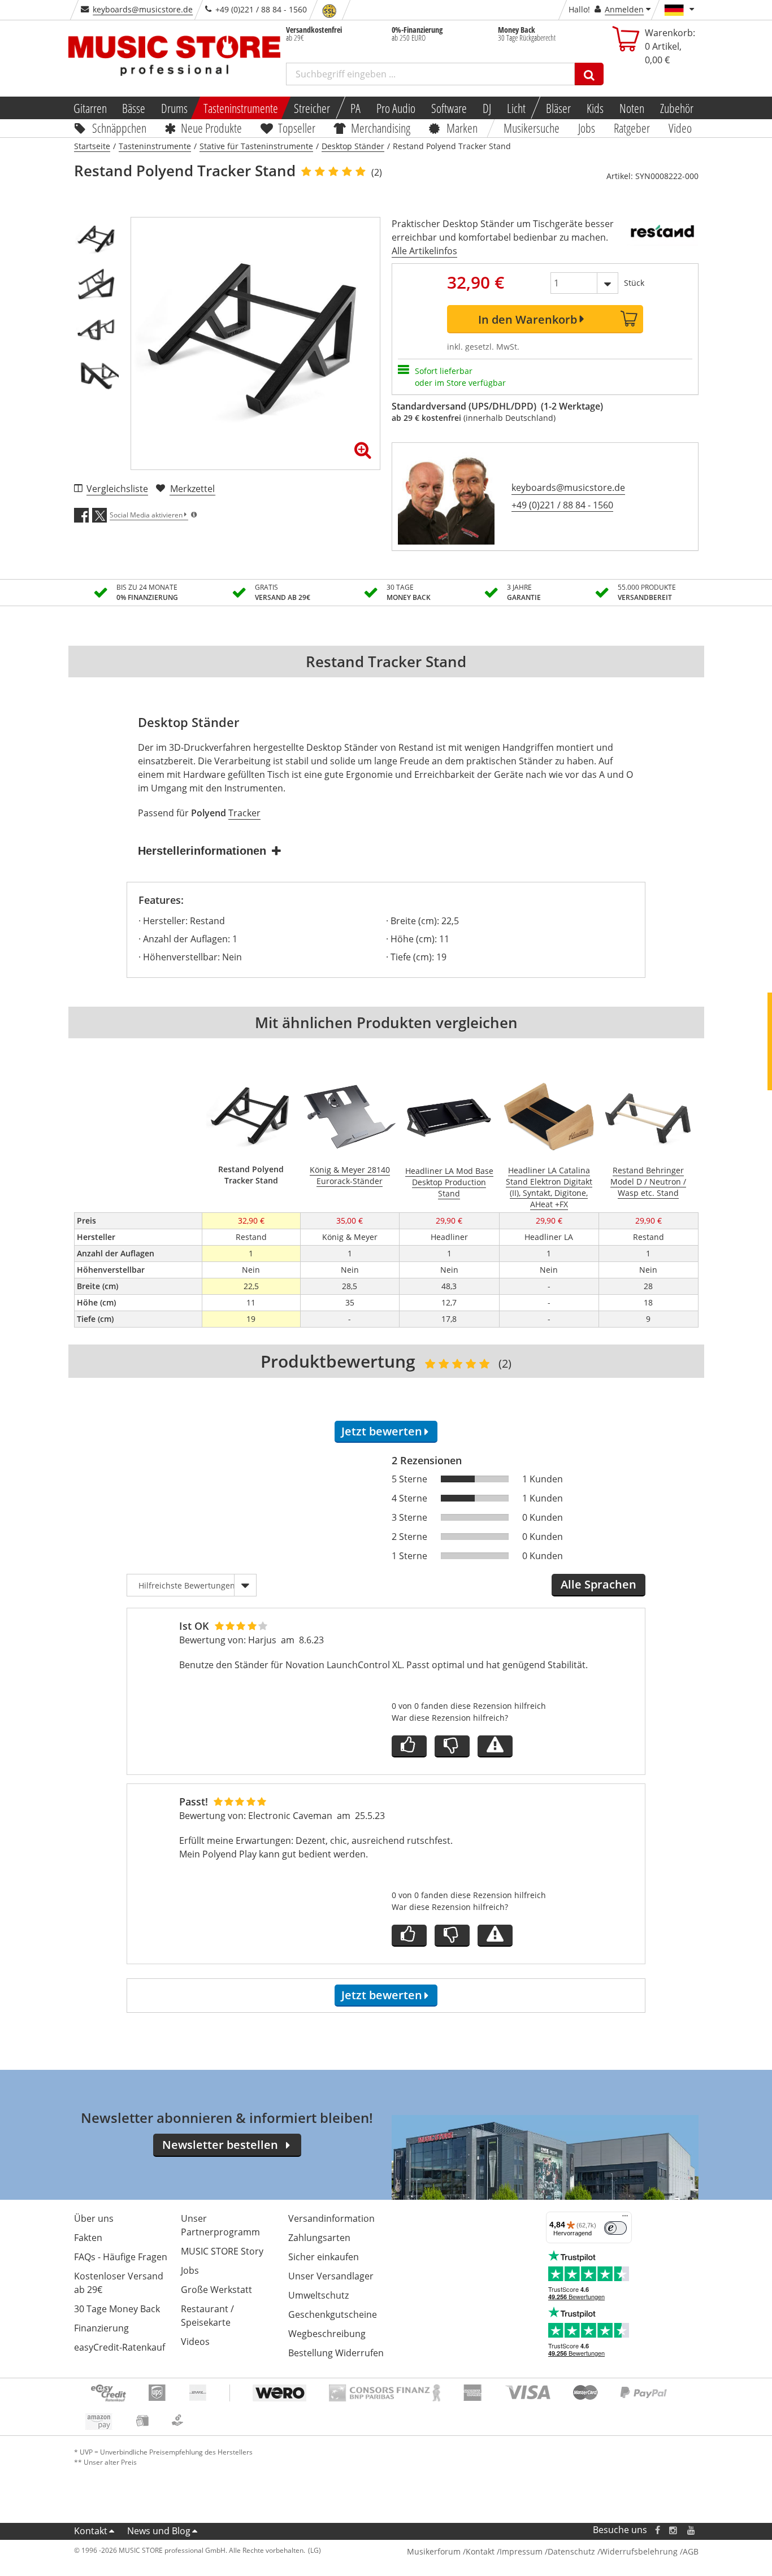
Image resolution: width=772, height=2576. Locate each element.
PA (355, 108)
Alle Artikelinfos (424, 251)
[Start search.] (589, 74)
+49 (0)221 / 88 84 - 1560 (562, 505)
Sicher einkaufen (324, 2257)
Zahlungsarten (319, 2238)
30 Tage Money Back (117, 2309)
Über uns (94, 2218)
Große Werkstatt (216, 2290)
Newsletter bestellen (220, 2145)
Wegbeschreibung (327, 2334)
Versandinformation (331, 2218)
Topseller (297, 128)
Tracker (244, 813)
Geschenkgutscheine (333, 2314)
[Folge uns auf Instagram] (674, 2530)
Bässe (134, 108)
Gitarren (90, 108)
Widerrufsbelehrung (639, 2551)
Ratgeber (632, 128)
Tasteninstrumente (241, 108)
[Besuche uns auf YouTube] (692, 2530)
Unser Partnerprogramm (220, 2225)
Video (680, 128)
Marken (462, 128)
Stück (634, 283)
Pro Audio (396, 108)
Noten (632, 108)
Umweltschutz (318, 2295)
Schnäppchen (119, 128)
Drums (174, 108)
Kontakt (91, 2531)
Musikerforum (434, 2551)
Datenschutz (571, 2551)
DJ (487, 108)
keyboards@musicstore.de (143, 9)
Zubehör (677, 108)
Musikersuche (532, 128)
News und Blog (159, 2531)
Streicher (312, 108)
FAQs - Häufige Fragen (121, 2257)
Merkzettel (192, 489)
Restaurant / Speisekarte (207, 2316)
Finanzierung (101, 2328)
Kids (595, 108)
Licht (516, 108)
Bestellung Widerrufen (336, 2353)
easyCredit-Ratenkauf (120, 2347)
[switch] (615, 2228)
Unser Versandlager (331, 2276)
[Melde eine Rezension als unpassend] (495, 1746)
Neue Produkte (211, 128)
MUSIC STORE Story (222, 2251)
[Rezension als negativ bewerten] (452, 1746)
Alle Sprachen (598, 1584)
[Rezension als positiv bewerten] (409, 1746)
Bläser (558, 108)
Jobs (587, 128)
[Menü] (625, 2218)
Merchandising (381, 128)
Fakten (88, 2238)
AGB (691, 2551)
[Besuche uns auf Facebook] (657, 2530)
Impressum (521, 2551)
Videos (195, 2342)
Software (449, 108)
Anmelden (624, 9)
